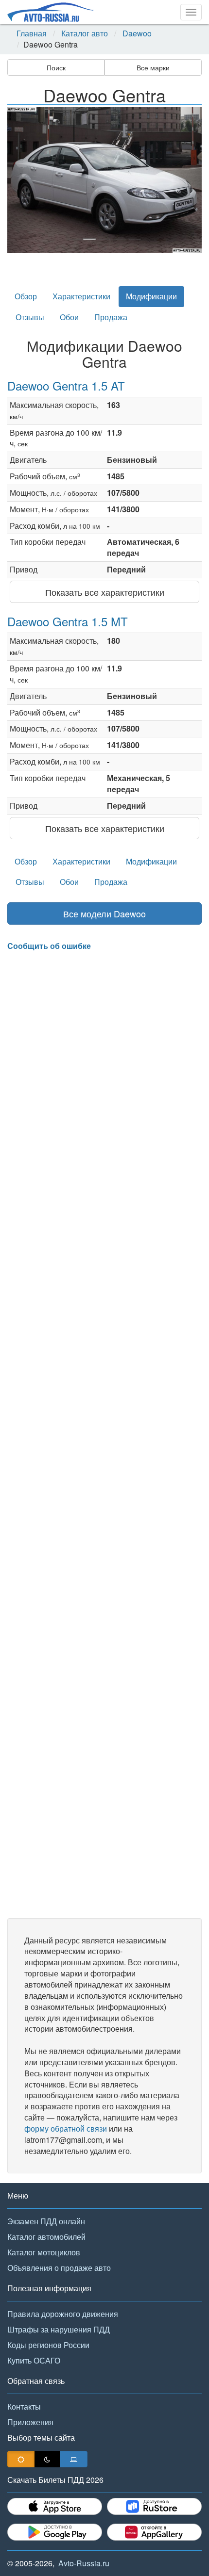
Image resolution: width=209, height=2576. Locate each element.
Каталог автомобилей (46, 2237)
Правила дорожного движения (63, 2314)
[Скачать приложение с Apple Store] (55, 2506)
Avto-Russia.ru (84, 2563)
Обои (69, 317)
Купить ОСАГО (34, 2360)
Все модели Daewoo (104, 913)
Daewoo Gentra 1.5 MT (68, 621)
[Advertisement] (104, 1435)
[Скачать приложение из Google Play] (55, 2532)
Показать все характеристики (105, 592)
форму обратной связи (66, 2128)
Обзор (26, 296)
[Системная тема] (74, 2459)
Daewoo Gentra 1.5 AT (66, 385)
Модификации (151, 296)
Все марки (153, 67)
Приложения (30, 2422)
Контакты (24, 2406)
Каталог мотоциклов (44, 2252)
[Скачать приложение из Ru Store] (154, 2506)
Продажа (111, 317)
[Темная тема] (47, 2459)
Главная (32, 33)
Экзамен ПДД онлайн (46, 2221)
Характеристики (81, 296)
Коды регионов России (48, 2345)
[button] (22, 180)
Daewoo (137, 33)
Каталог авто (85, 33)
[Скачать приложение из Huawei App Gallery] (154, 2532)
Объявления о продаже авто (59, 2268)
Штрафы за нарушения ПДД (59, 2329)
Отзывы (30, 317)
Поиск (56, 67)
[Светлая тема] (21, 2459)
